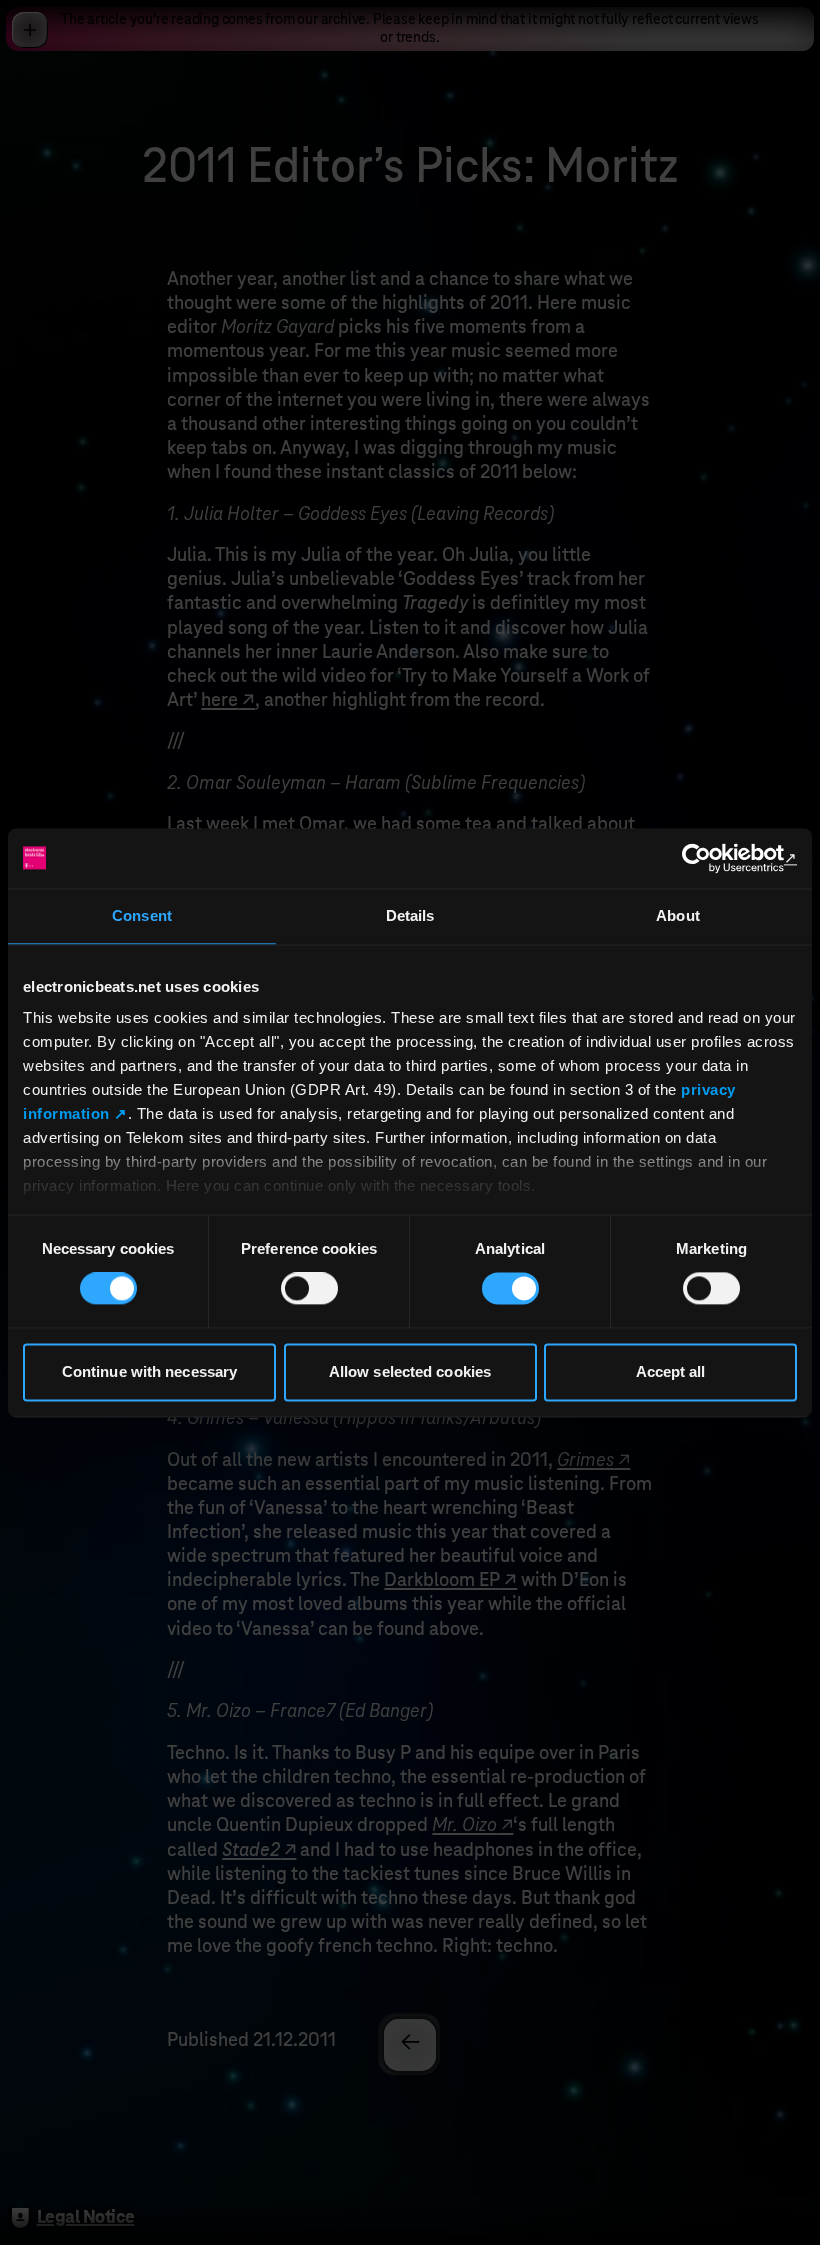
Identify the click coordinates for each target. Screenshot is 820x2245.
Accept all (671, 1371)
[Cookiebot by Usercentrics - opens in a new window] (709, 858)
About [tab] (678, 915)
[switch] (309, 1289)
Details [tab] (410, 915)
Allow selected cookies (410, 1371)
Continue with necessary (149, 1371)
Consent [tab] (142, 915)
